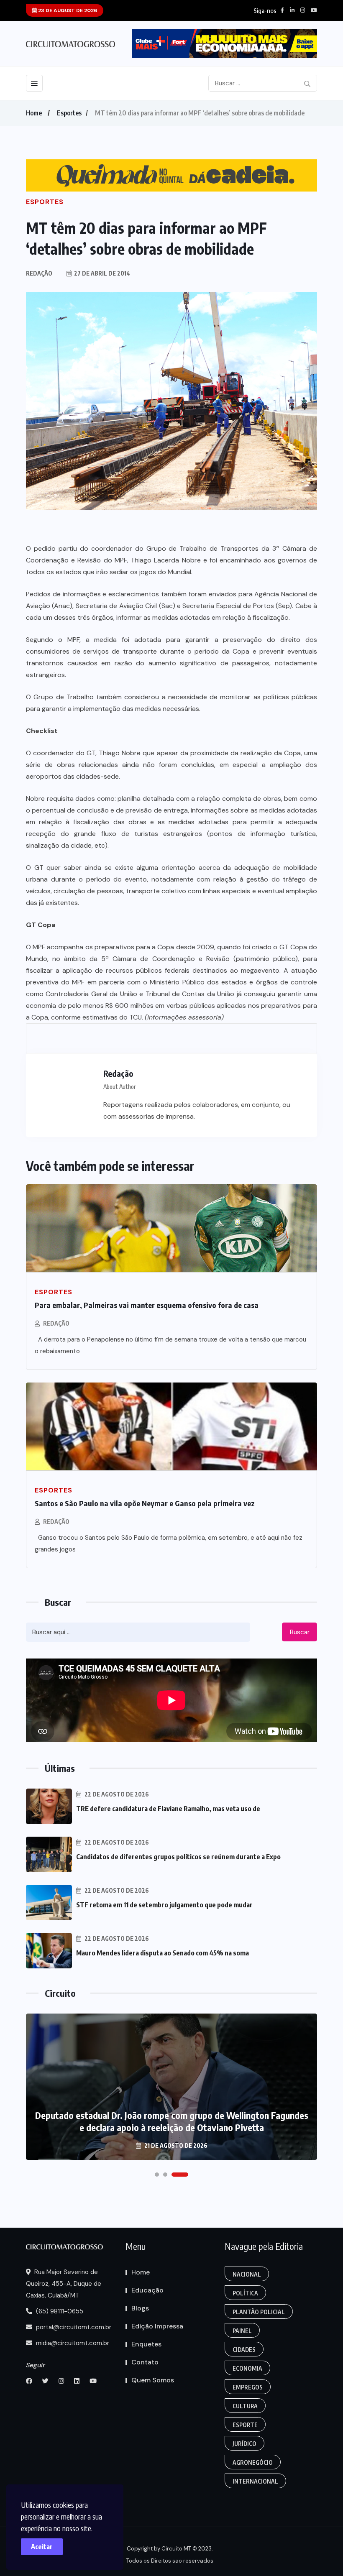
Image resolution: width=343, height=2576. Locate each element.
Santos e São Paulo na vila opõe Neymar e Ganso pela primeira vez (145, 1503)
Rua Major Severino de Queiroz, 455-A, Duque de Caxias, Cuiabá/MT (64, 2284)
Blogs (140, 2308)
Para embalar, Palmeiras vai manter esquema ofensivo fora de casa (147, 1305)
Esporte (245, 2425)
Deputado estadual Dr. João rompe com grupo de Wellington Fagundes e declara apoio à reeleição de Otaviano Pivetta (172, 2121)
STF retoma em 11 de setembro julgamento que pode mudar (164, 1905)
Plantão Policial (259, 2312)
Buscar (300, 1632)
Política (245, 2293)
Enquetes (146, 2344)
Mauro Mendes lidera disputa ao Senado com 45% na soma (163, 1953)
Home (34, 113)
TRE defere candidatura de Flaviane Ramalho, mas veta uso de (168, 1809)
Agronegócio (253, 2462)
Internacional (255, 2481)
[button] (157, 2175)
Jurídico (244, 2444)
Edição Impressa (157, 2326)
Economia (247, 2368)
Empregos (248, 2387)
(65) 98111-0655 (59, 2311)
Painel (242, 2331)
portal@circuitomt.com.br (73, 2327)
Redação (56, 1323)
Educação (147, 2290)
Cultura (245, 2406)
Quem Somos (153, 2380)
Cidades (244, 2350)
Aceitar (42, 2547)
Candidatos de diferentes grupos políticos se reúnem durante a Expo (178, 1857)
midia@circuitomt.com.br (72, 2343)
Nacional (247, 2274)
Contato (145, 2362)
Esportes (69, 113)
